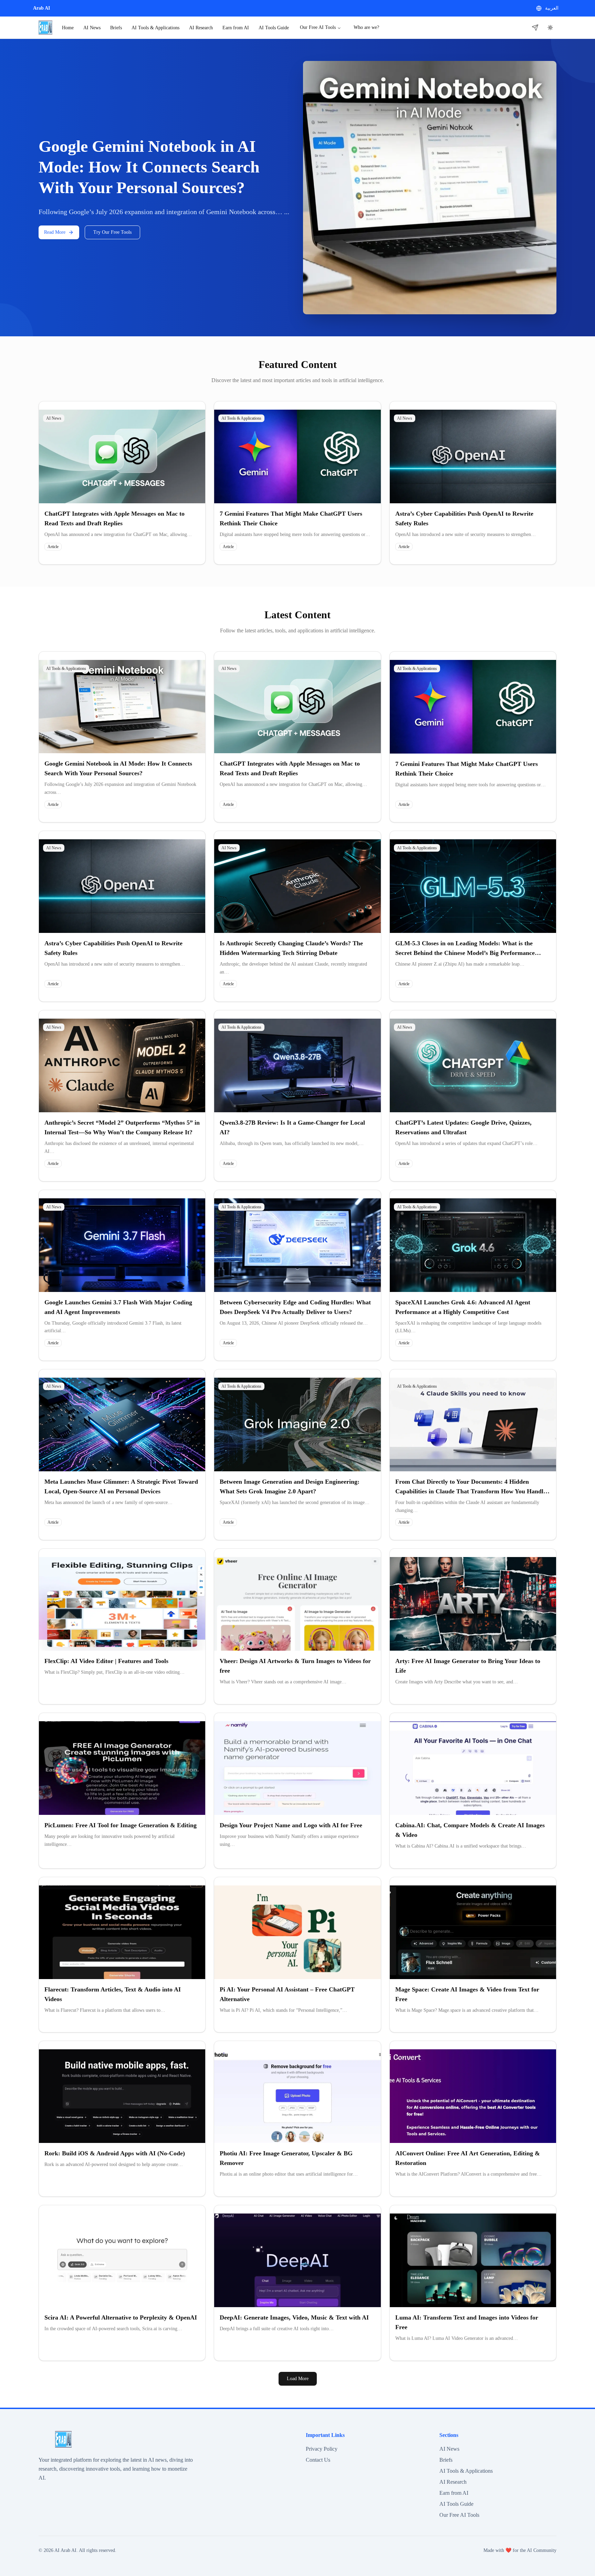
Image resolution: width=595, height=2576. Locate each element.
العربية (552, 8)
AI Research (201, 28)
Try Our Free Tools (112, 232)
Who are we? (366, 27)
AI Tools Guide (274, 28)
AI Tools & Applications (155, 28)
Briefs (116, 28)
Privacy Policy (322, 2449)
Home (68, 28)
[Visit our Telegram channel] (535, 28)
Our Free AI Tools (318, 27)
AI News (92, 28)
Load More (298, 2379)
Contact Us (318, 2460)
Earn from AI (236, 28)
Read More (55, 232)
